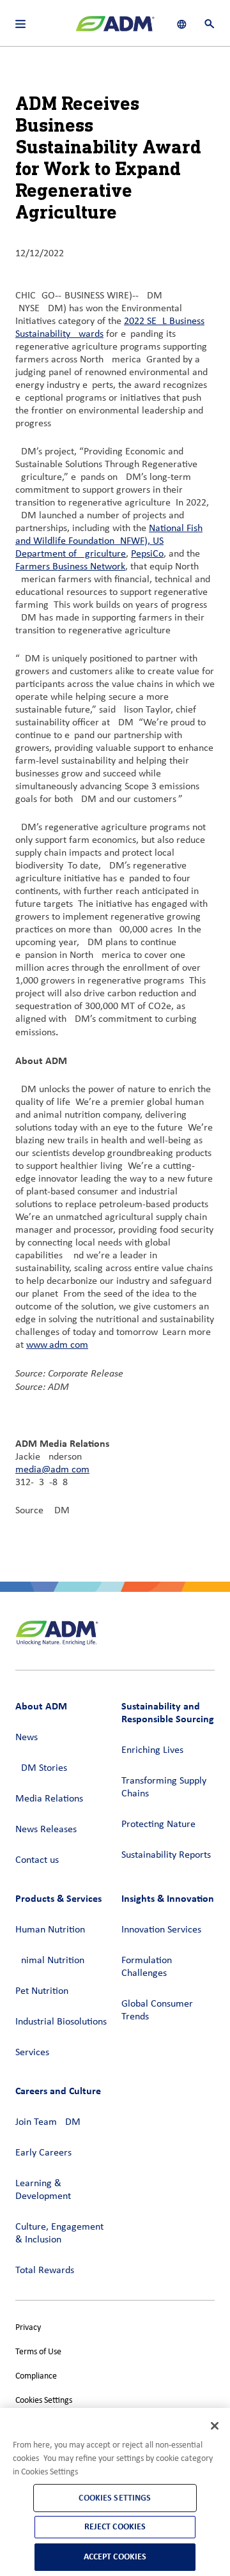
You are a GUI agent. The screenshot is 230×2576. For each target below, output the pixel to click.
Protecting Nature (158, 1824)
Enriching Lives (152, 1750)
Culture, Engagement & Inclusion (59, 2233)
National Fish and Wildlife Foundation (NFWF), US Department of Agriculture (109, 541)
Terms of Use (38, 2352)
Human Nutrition (50, 1930)
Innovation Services (161, 1930)
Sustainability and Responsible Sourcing (168, 1712)
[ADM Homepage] (115, 29)
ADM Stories (41, 1768)
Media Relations (49, 1799)
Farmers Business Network (70, 567)
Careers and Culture (58, 2091)
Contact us (37, 1860)
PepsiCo (147, 554)
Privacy (28, 2328)
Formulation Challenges (147, 1967)
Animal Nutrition (50, 1961)
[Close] (215, 2426)
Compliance (36, 2376)
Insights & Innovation (168, 1898)
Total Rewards (45, 2271)
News (27, 1738)
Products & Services (58, 1898)
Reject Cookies (115, 2526)
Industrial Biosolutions (61, 2022)
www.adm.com (57, 1345)
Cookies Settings (44, 2401)
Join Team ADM (48, 2122)
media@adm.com (52, 1470)
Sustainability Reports (166, 1855)
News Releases (46, 1830)
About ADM (41, 1706)
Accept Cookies (115, 2557)
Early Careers (43, 2153)
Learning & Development (43, 2190)
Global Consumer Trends (157, 2010)
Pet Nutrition (42, 1991)
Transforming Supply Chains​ (164, 1787)
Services (32, 2053)
